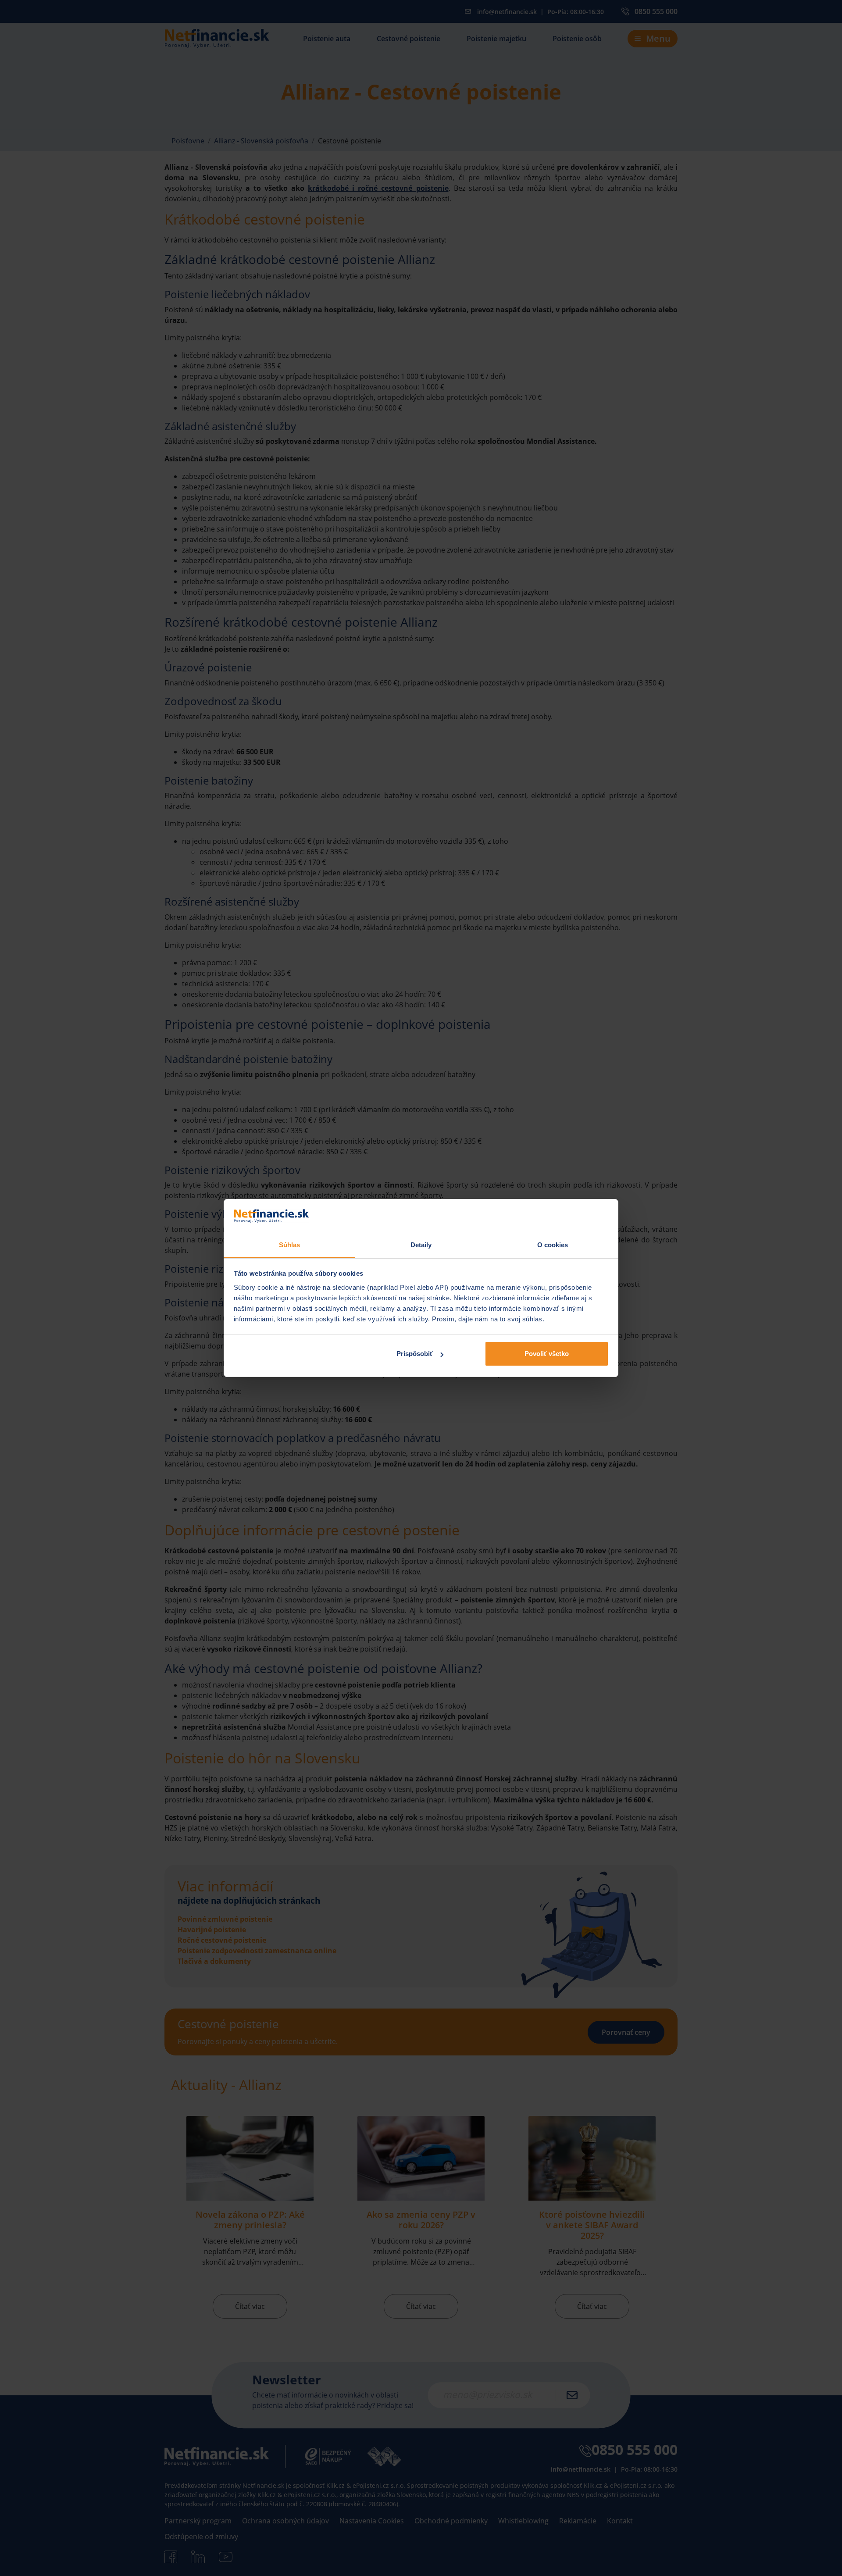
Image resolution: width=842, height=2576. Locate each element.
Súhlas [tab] (290, 1245)
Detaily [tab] (421, 1245)
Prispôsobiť (415, 1354)
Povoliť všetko (547, 1354)
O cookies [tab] (553, 1245)
